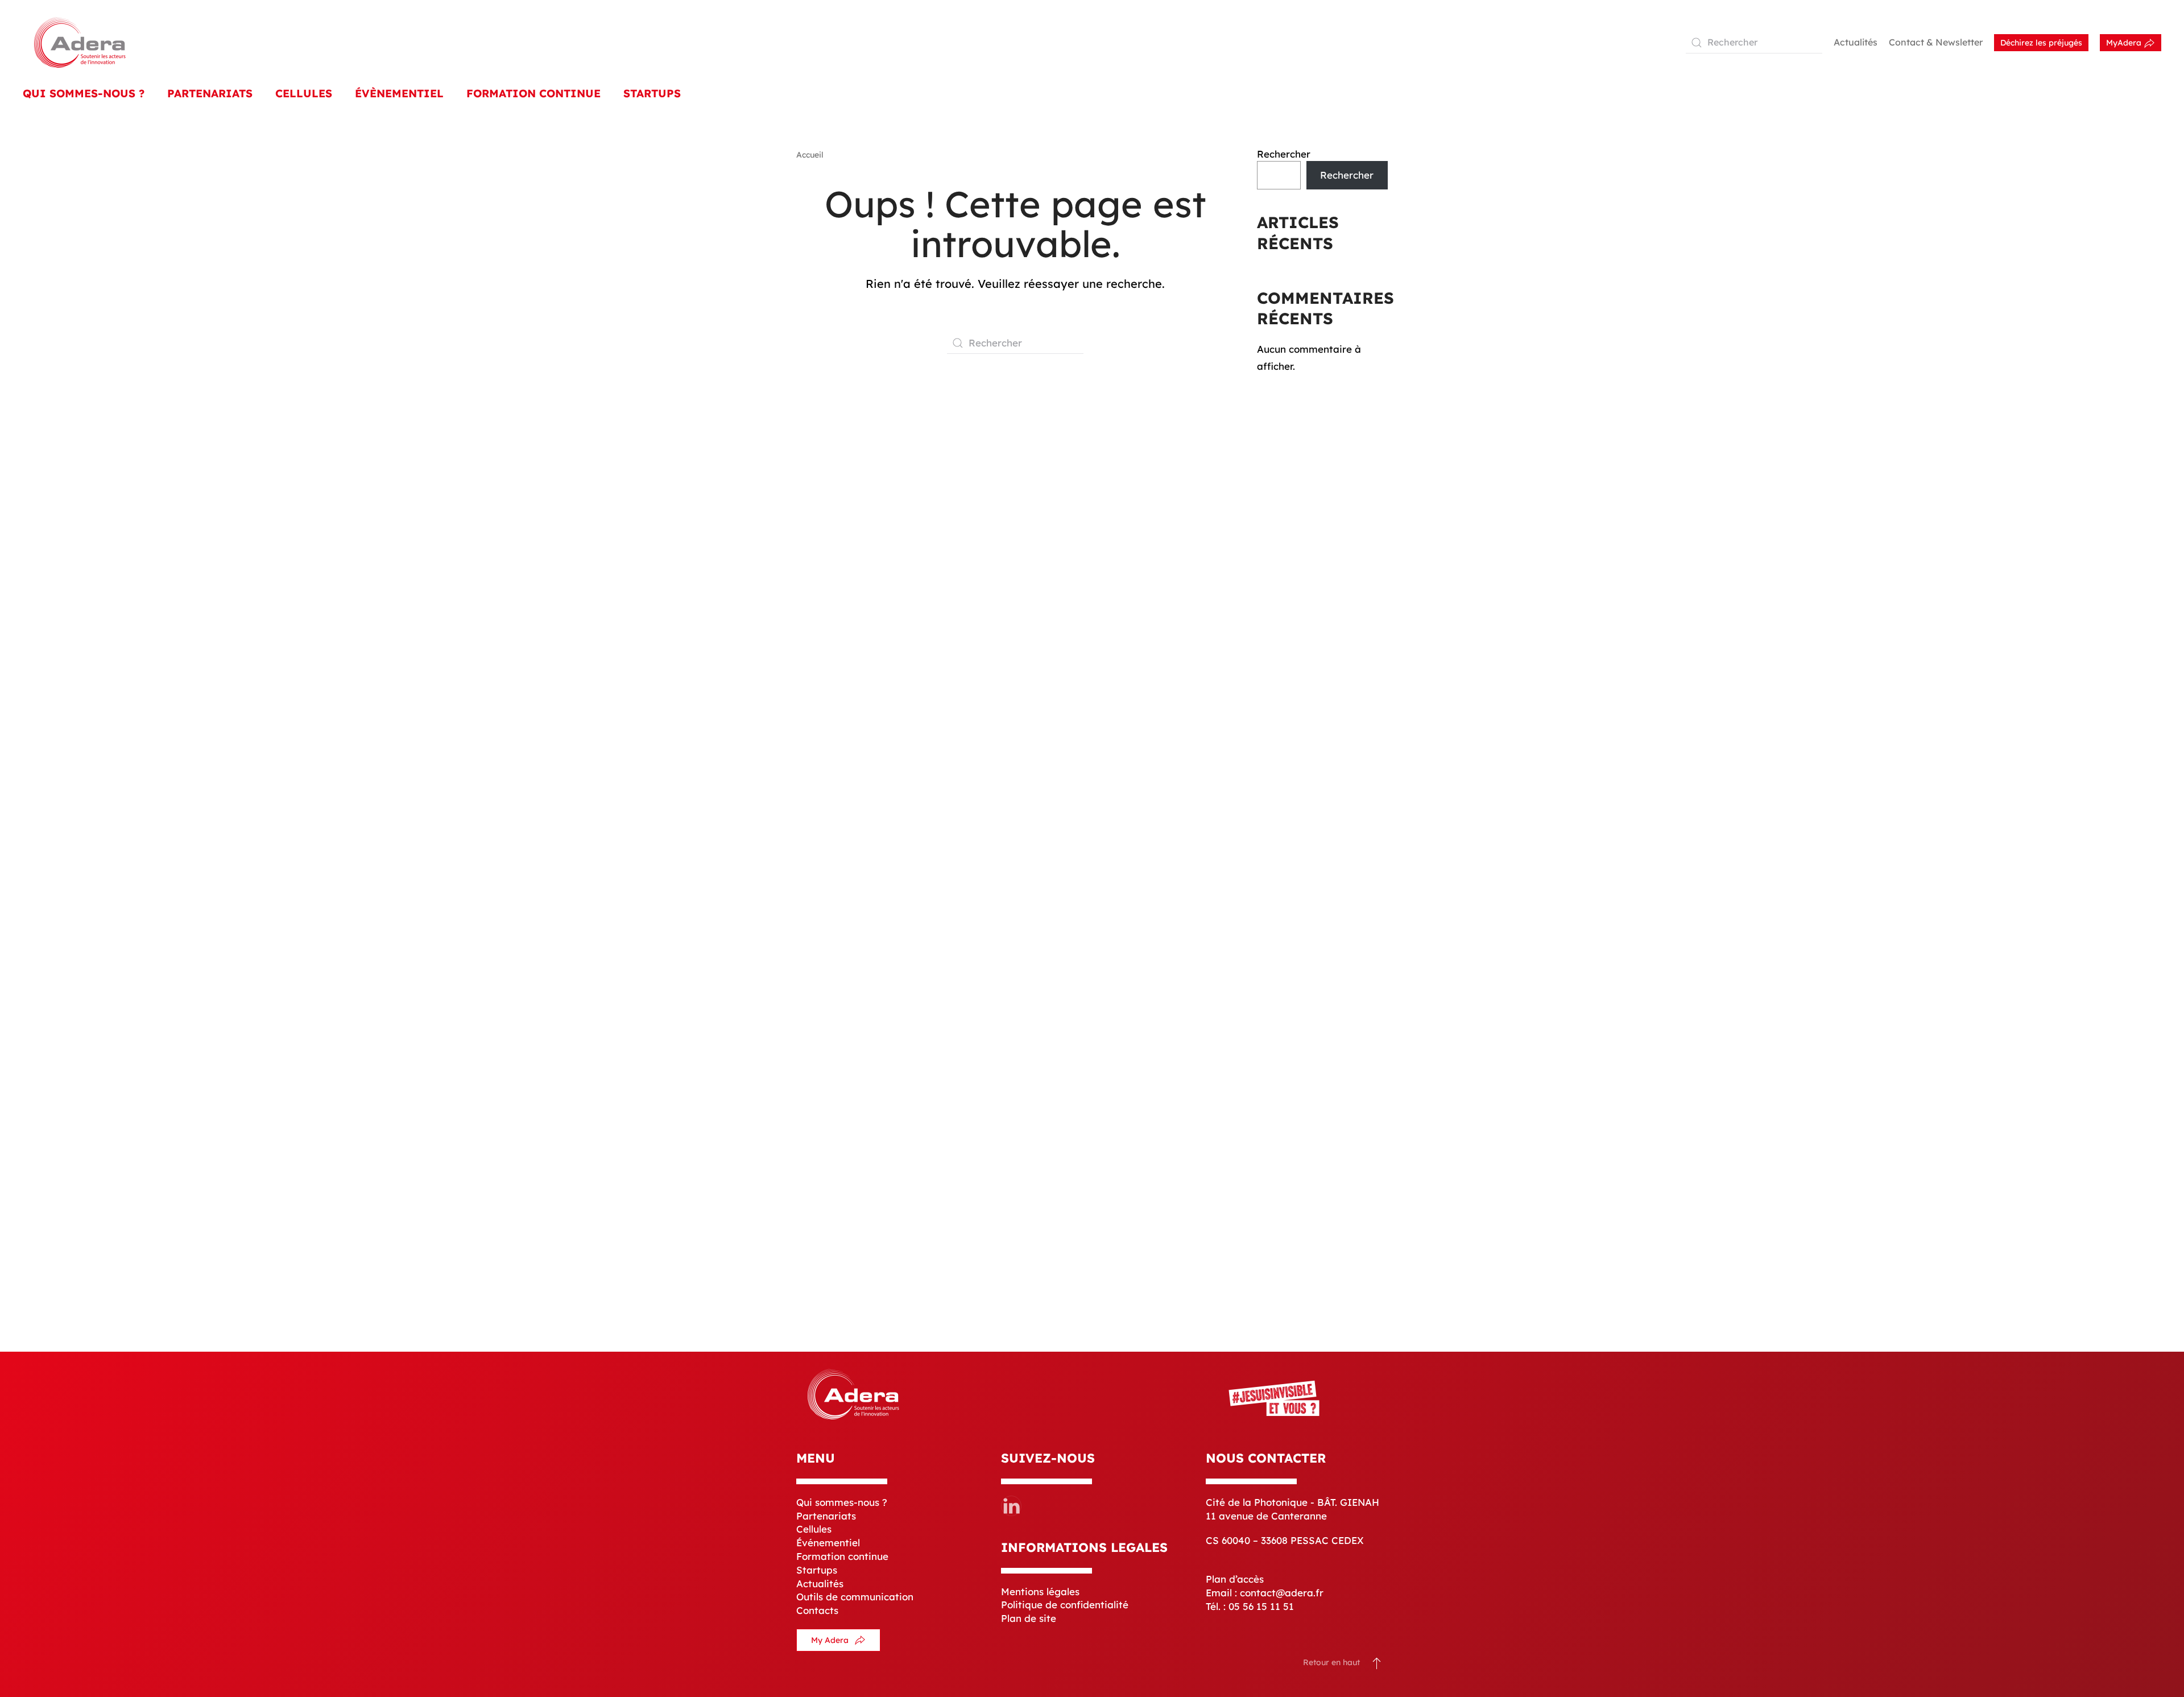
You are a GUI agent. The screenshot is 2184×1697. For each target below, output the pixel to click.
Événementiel (828, 1543)
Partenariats (210, 93)
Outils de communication (855, 1597)
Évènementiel (399, 93)
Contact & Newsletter (1936, 42)
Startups (652, 93)
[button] (1377, 1663)
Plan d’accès (1235, 1579)
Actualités (1856, 42)
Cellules (304, 93)
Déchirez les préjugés (2041, 43)
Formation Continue (533, 93)
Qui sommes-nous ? (842, 1502)
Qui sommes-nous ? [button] (84, 93)
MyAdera (2125, 43)
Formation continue (842, 1556)
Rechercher (1284, 154)
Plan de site (1029, 1618)
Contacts (817, 1610)
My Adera (830, 1640)
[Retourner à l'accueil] (80, 42)
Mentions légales (1040, 1591)
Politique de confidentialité (1065, 1605)
